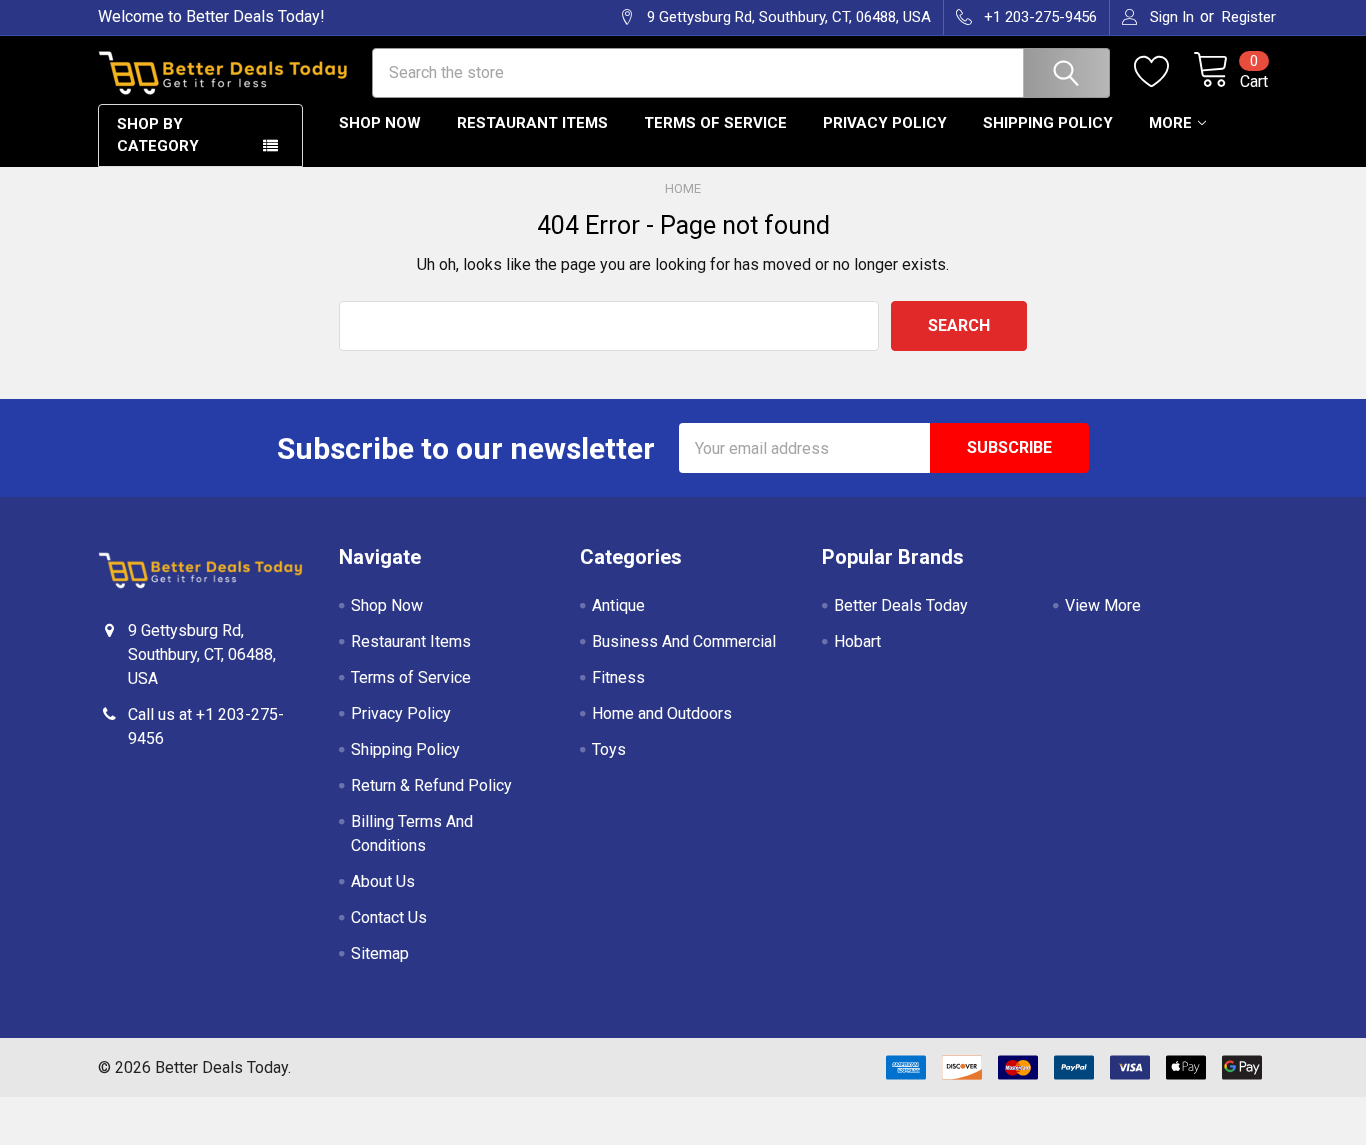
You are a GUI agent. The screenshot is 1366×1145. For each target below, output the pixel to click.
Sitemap (380, 953)
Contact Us (389, 917)
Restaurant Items (532, 123)
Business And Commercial (684, 641)
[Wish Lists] (1163, 72)
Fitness (618, 677)
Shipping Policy (1048, 123)
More (1170, 123)
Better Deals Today (901, 605)
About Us (383, 881)
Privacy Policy (885, 123)
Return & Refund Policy (431, 785)
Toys (609, 749)
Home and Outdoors (662, 713)
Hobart (857, 641)
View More (1103, 605)
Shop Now (380, 123)
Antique (618, 605)
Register (1249, 17)
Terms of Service (715, 123)
